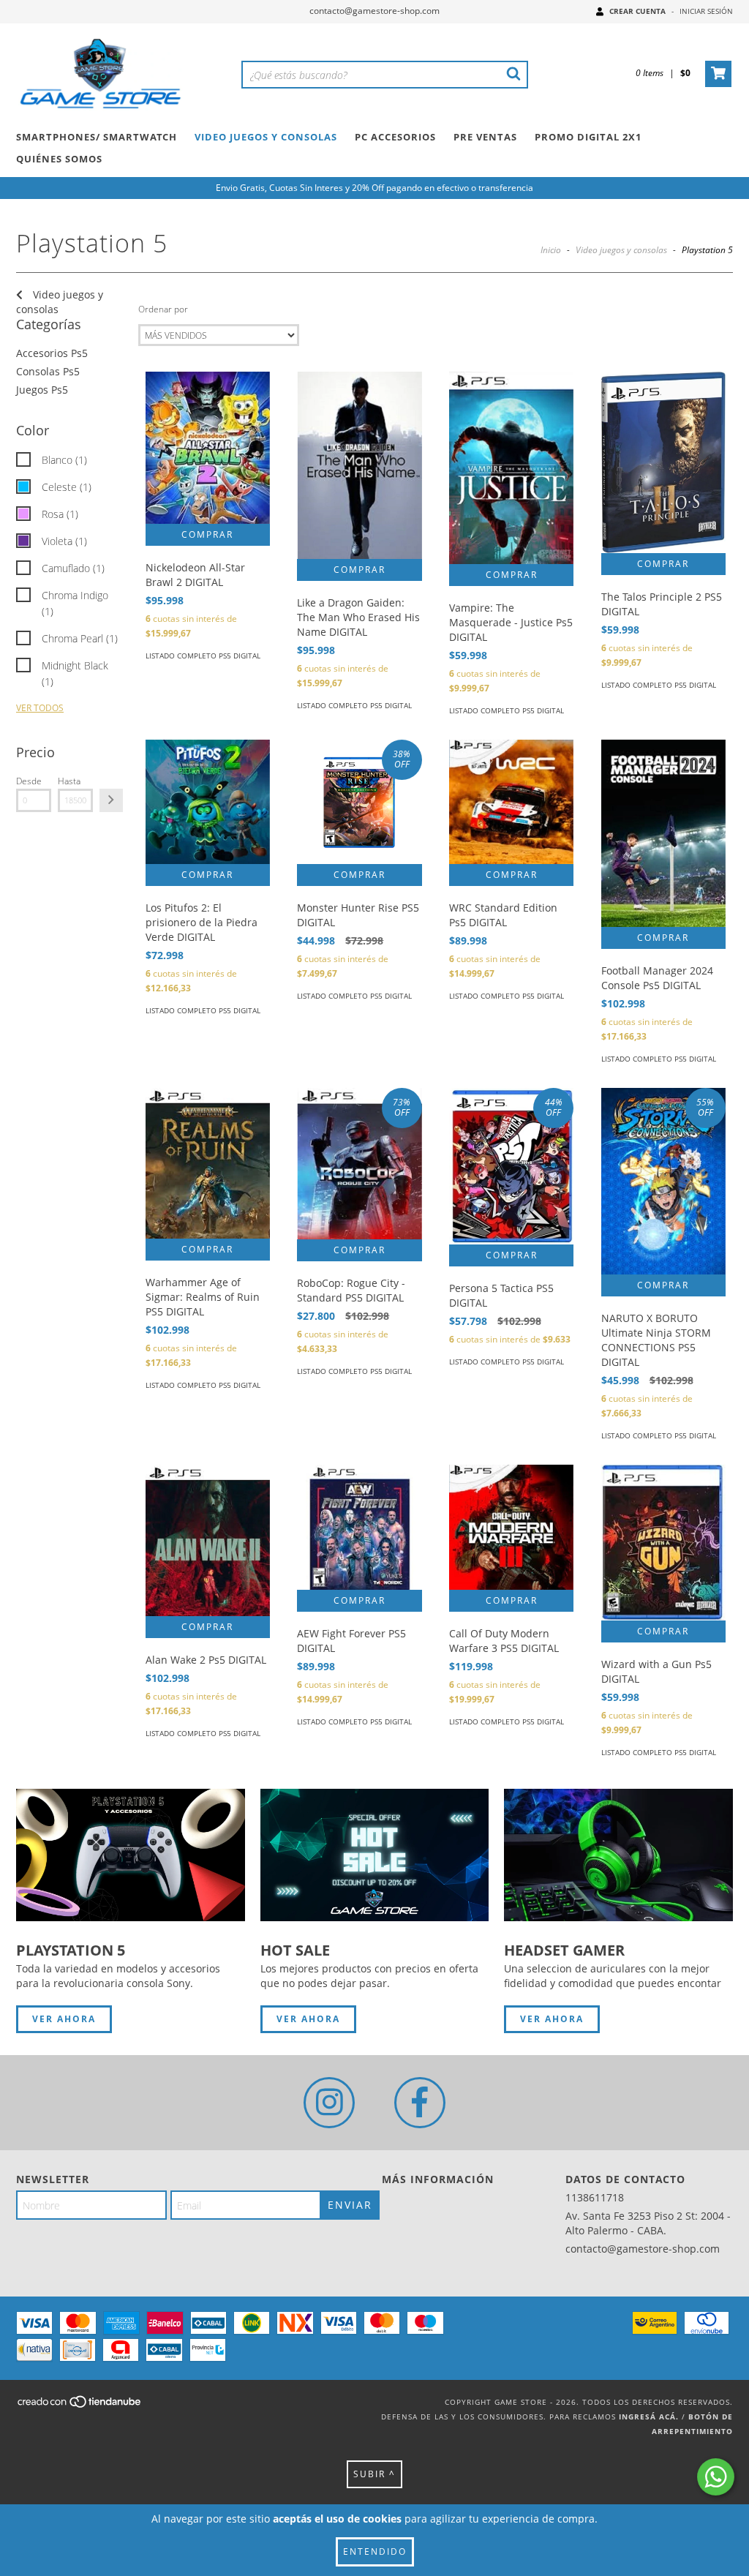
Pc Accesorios (395, 137)
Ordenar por (163, 309)
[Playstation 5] (131, 1855)
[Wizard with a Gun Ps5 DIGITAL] (663, 1542)
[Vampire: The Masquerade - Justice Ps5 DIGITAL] (511, 467)
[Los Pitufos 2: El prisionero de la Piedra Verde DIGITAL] (208, 802)
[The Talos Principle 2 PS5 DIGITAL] (663, 462)
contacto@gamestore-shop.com (374, 11)
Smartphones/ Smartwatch (97, 137)
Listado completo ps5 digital (203, 656)
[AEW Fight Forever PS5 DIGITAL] (359, 1527)
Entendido (375, 2551)
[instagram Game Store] (329, 2103)
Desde (29, 781)
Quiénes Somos (59, 159)
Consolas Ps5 (48, 371)
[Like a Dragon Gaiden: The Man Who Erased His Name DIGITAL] (359, 465)
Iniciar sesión (706, 11)
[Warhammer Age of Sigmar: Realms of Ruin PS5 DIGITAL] (208, 1164)
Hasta (69, 781)
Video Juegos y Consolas (266, 137)
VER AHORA (64, 2019)
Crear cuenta (637, 11)
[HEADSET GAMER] (618, 1855)
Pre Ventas (485, 137)
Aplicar (111, 800)
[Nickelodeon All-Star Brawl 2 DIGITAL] (208, 448)
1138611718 (595, 2197)
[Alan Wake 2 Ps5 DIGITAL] (208, 1540)
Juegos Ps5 (42, 390)
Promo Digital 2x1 (588, 137)
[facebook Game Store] (420, 2103)
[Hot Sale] (375, 1855)
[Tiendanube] (80, 2406)
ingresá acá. (649, 2417)
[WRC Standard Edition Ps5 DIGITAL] (511, 802)
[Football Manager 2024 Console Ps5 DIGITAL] (663, 833)
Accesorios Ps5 (52, 353)
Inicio (551, 250)
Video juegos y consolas (621, 250)
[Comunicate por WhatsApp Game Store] (716, 2477)
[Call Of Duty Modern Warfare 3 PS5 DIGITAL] (511, 1527)
